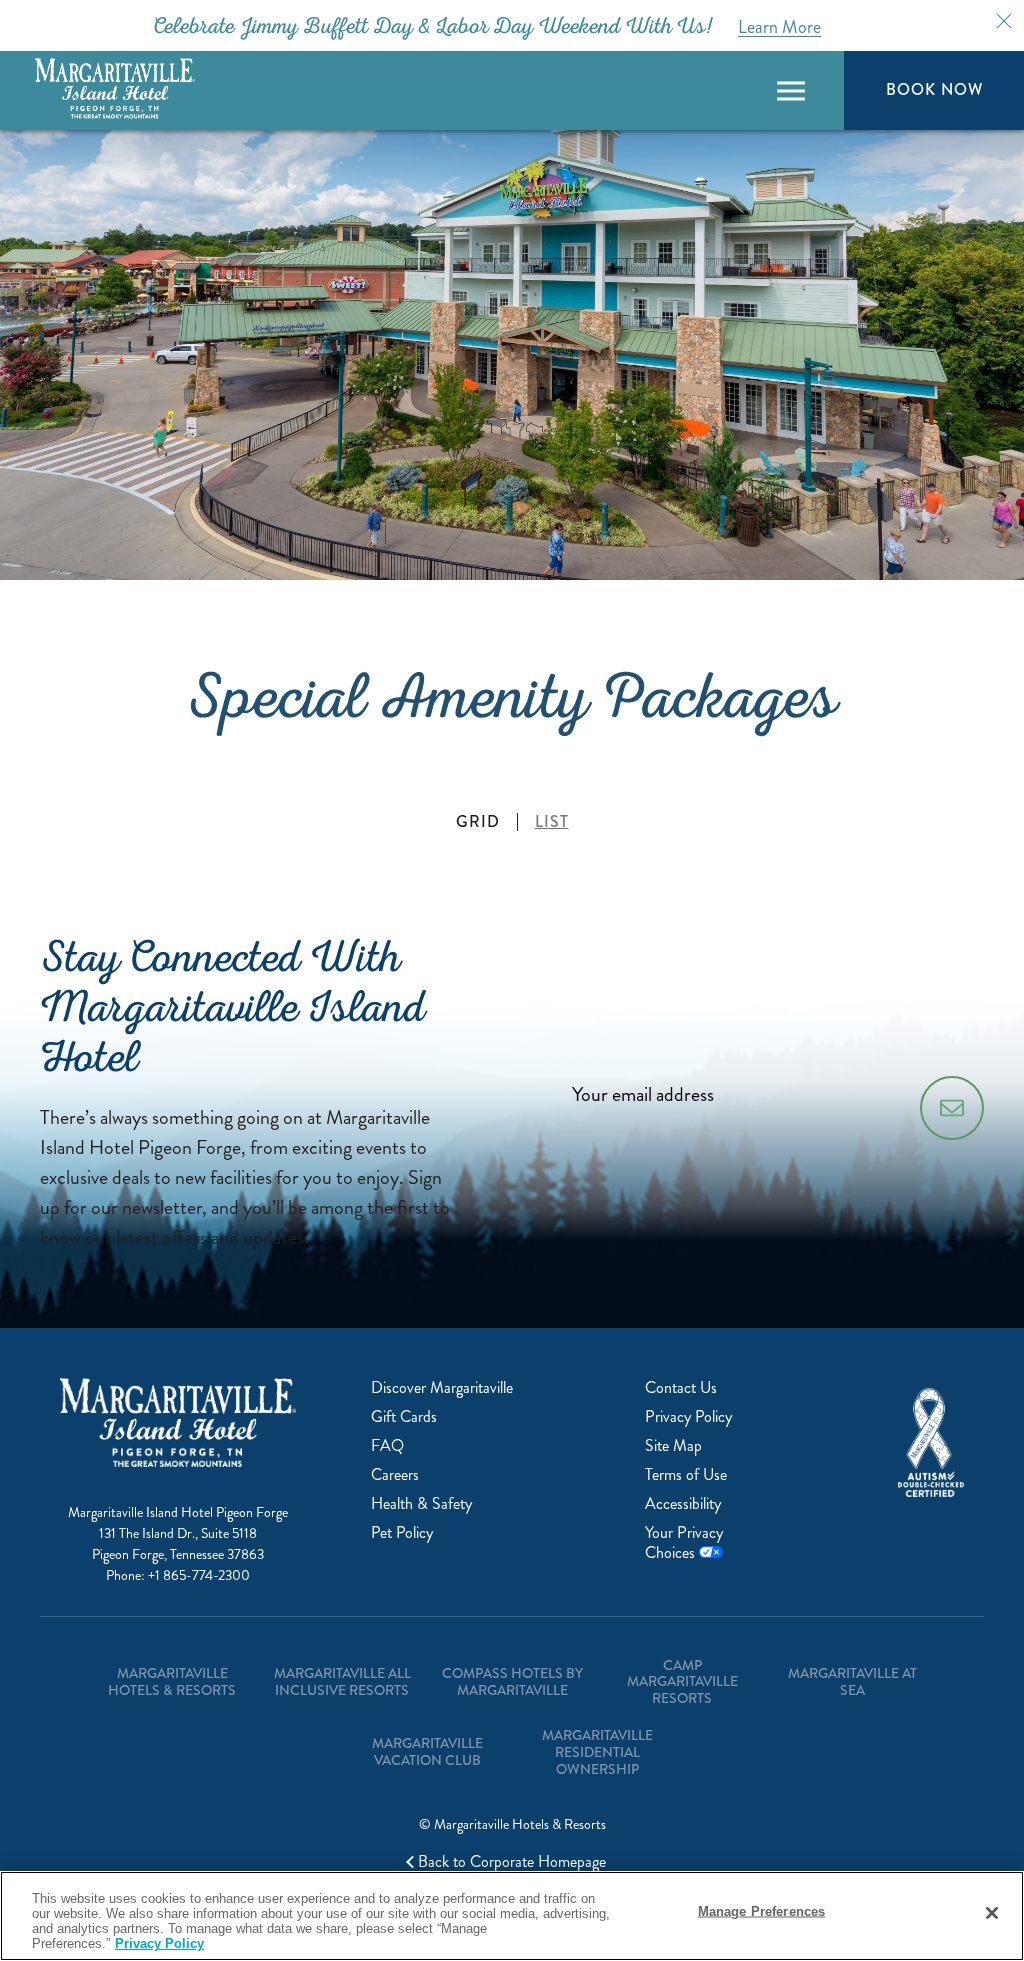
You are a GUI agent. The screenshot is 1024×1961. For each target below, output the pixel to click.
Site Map (673, 1445)
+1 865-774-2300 (199, 1575)
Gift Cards (404, 1416)
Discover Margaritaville (442, 1387)
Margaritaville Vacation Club (427, 1751)
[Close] (992, 1913)
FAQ (387, 1445)
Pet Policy (402, 1532)
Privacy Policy (688, 1416)
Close (1004, 21)
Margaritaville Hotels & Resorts (172, 1681)
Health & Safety (421, 1503)
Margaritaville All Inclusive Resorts (342, 1681)
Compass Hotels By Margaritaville (512, 1681)
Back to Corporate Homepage (512, 1862)
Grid (478, 822)
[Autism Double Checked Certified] (931, 1443)
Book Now (934, 89)
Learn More (779, 27)
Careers (395, 1474)
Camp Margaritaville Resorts (682, 1682)
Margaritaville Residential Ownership (597, 1752)
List (552, 822)
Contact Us (681, 1387)
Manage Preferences (761, 1911)
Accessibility (683, 1503)
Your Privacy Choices (684, 1542)
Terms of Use (686, 1474)
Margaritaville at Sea (852, 1681)
